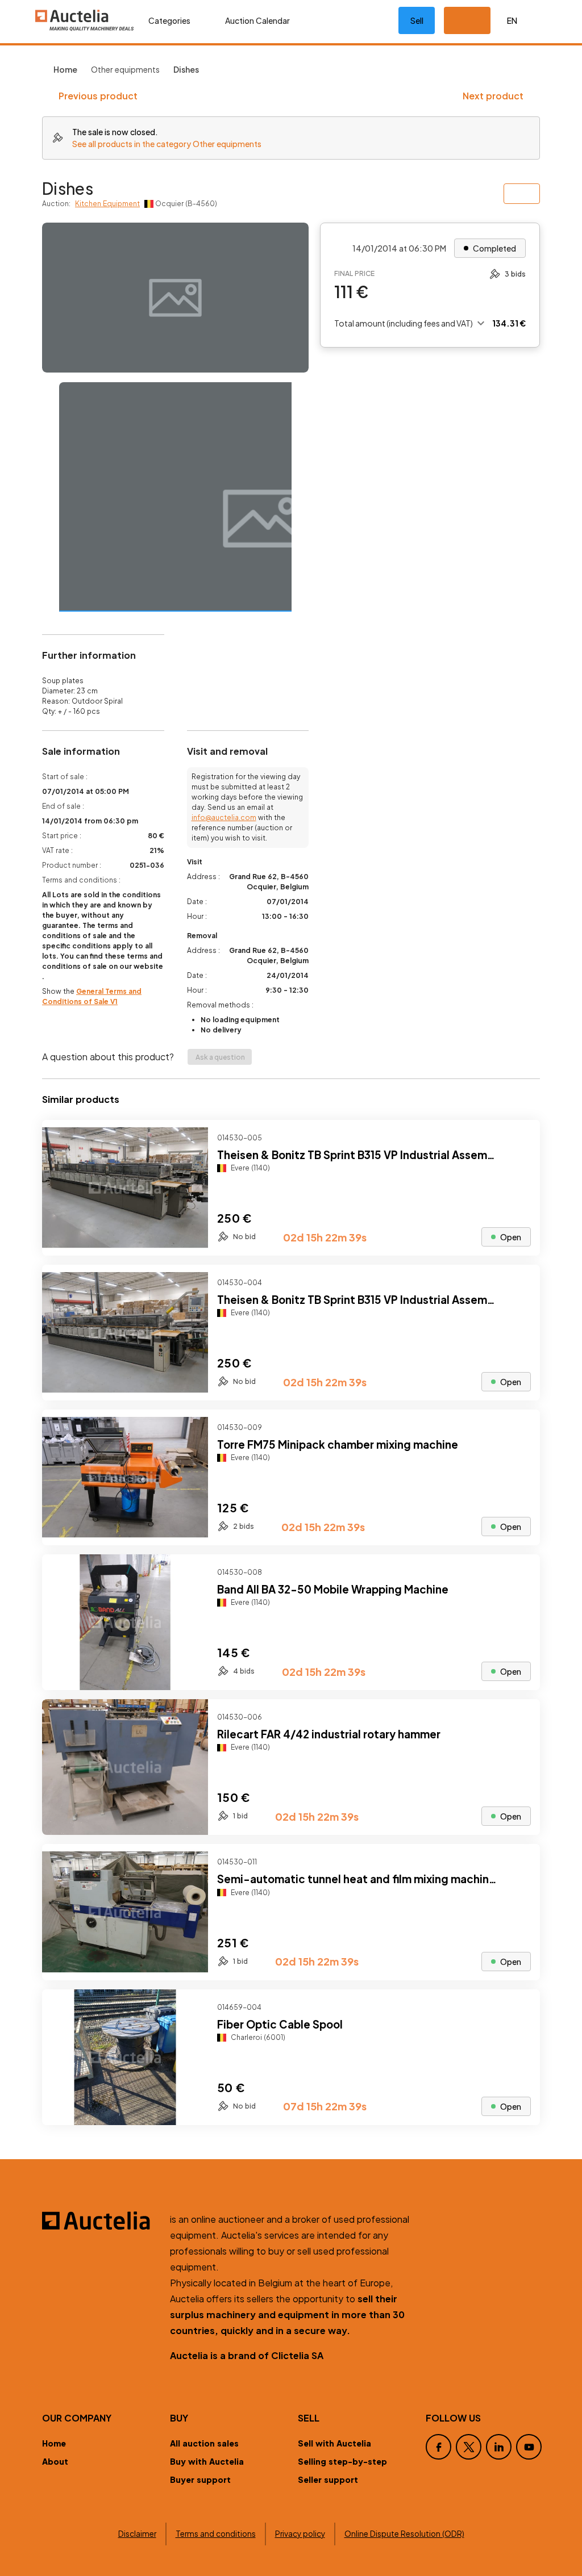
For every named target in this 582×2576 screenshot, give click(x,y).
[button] (467, 20)
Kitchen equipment (107, 204)
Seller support (328, 2479)
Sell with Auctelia (334, 2443)
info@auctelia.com (224, 817)
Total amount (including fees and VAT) (404, 323)
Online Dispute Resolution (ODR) (404, 2534)
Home (54, 2443)
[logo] (85, 20)
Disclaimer (137, 2534)
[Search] (339, 20)
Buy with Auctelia (207, 2461)
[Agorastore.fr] (99, 2220)
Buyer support (200, 2479)
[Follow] (522, 1138)
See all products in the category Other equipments (167, 144)
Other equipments (125, 69)
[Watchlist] (376, 20)
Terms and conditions (216, 2534)
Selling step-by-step (342, 2461)
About (55, 2461)
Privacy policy (300, 2534)
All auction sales (204, 2443)
